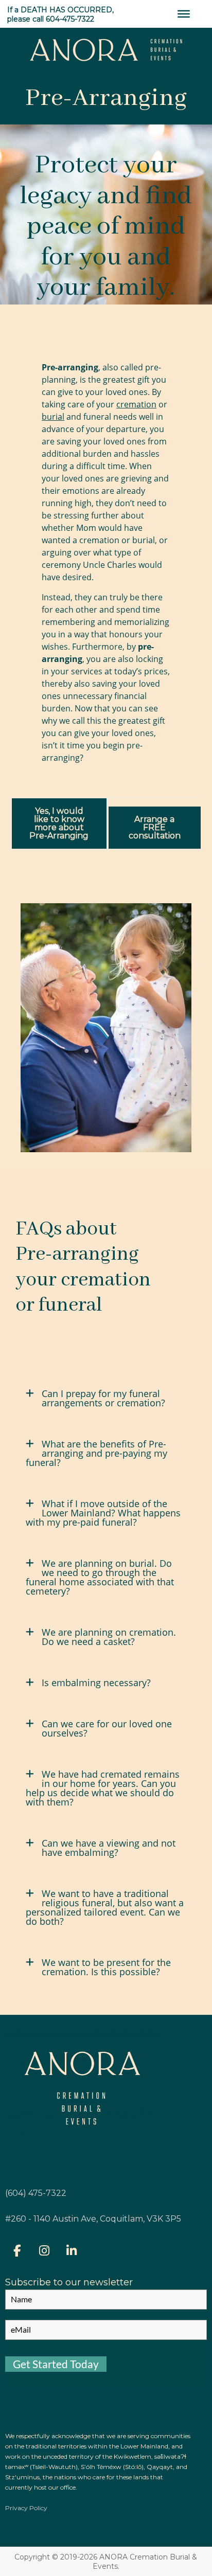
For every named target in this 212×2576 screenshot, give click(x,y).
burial (53, 417)
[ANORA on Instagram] (44, 2251)
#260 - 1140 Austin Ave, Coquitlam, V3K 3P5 (93, 2219)
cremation (136, 404)
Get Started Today (56, 2364)
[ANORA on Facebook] (17, 2251)
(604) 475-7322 (36, 2193)
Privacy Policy (26, 2508)
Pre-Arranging (106, 98)
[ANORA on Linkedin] (72, 2251)
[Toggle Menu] (184, 14)
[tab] (106, 1403)
